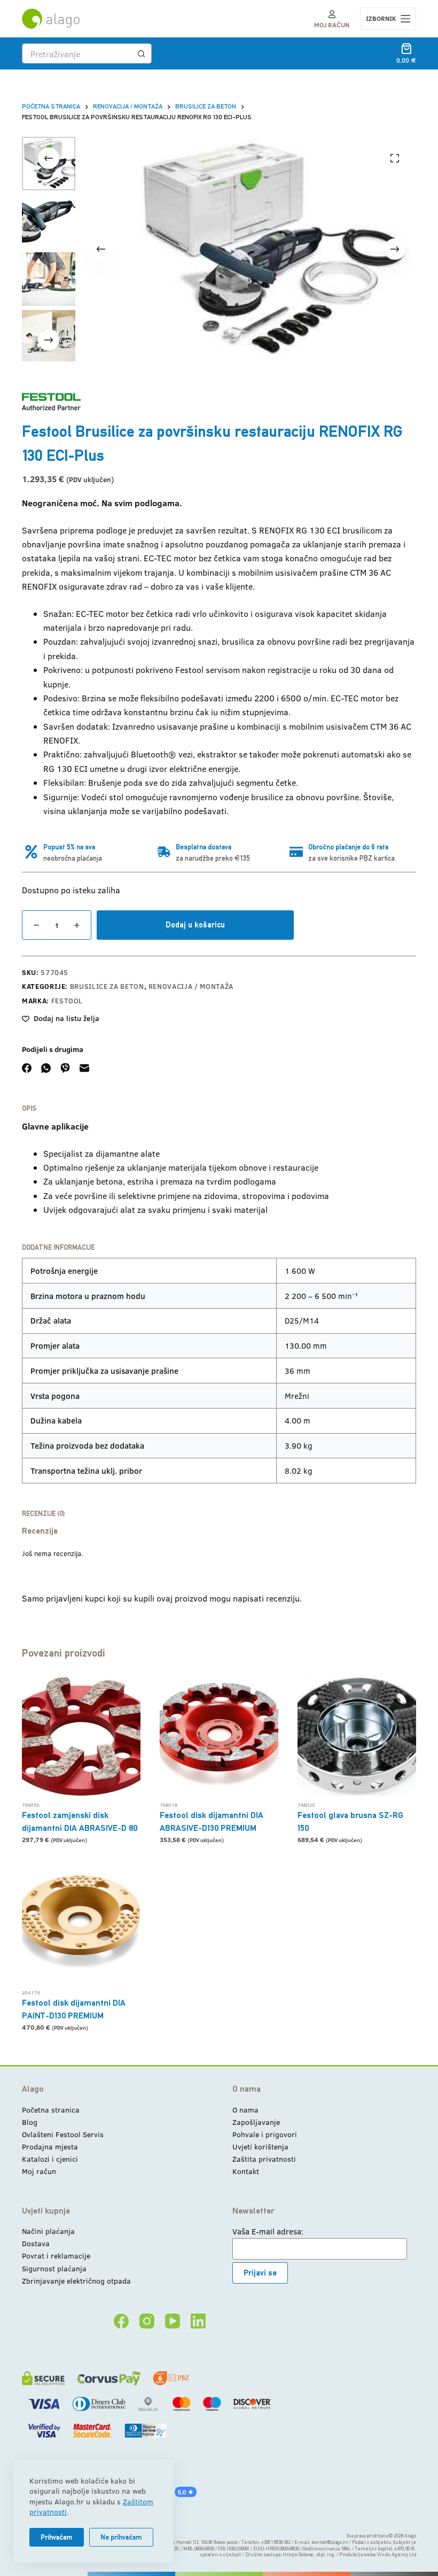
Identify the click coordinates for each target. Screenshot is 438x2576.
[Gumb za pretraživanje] (142, 53)
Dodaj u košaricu (195, 925)
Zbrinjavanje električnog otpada (76, 2281)
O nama (245, 2110)
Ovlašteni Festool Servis (63, 2134)
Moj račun (39, 2171)
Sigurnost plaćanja (54, 2268)
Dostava (36, 2243)
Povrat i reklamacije (56, 2256)
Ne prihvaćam (121, 2537)
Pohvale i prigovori (265, 2134)
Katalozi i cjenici (50, 2159)
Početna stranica (51, 2110)
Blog (30, 2122)
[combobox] (77, 53)
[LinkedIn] (198, 2321)
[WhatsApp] (46, 1068)
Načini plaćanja (48, 2231)
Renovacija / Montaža (191, 986)
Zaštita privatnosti (264, 2159)
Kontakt (246, 2171)
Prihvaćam (57, 2537)
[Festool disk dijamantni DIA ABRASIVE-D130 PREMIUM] (219, 1736)
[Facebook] (27, 1068)
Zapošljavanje (256, 2122)
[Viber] (65, 1068)
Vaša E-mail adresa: (268, 2231)
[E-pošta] (84, 1068)
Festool (67, 1001)
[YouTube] (173, 2321)
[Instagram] (147, 2321)
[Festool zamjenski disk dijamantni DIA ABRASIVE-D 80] (81, 1736)
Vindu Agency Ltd (397, 2555)
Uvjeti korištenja (260, 2146)
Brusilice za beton (107, 986)
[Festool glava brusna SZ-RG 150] (357, 1736)
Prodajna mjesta (50, 2146)
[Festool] (51, 402)
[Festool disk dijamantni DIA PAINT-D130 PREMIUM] (81, 1924)
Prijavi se (260, 2273)
